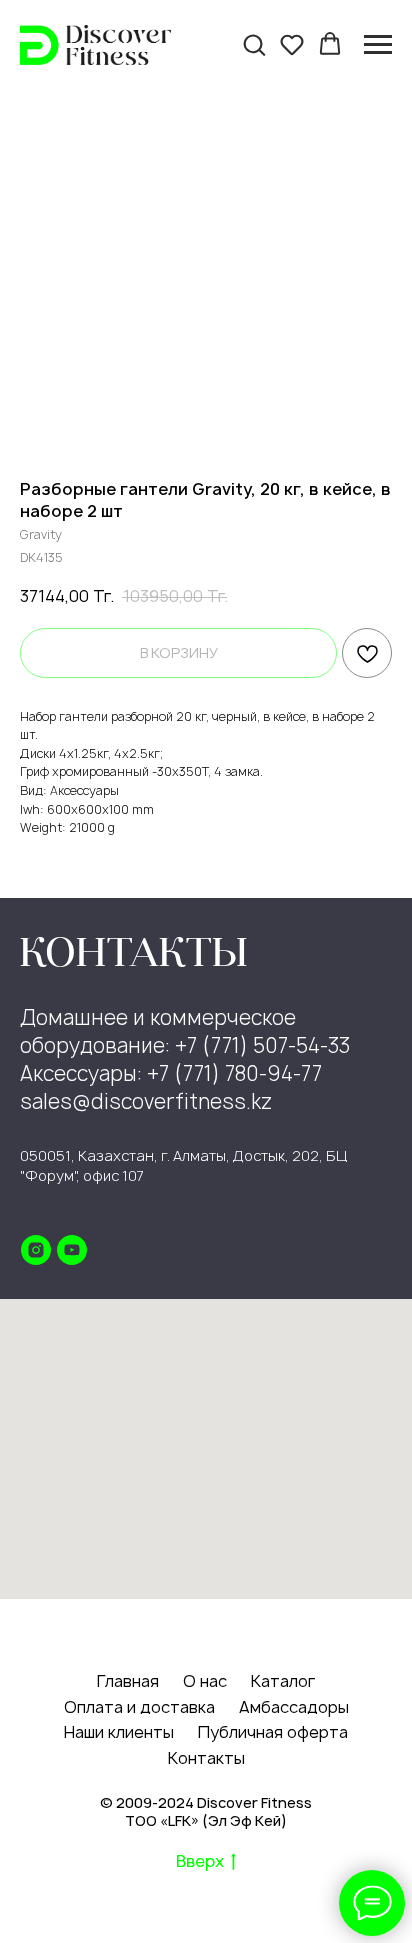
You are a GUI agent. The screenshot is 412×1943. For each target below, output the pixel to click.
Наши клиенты (119, 1732)
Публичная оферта (273, 1732)
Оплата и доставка (139, 1707)
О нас (205, 1681)
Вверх (200, 1861)
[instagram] (36, 1250)
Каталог (283, 1681)
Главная (128, 1681)
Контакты (206, 1758)
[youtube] (72, 1250)
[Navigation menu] (378, 45)
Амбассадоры (294, 1707)
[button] (254, 44)
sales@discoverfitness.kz (146, 1101)
